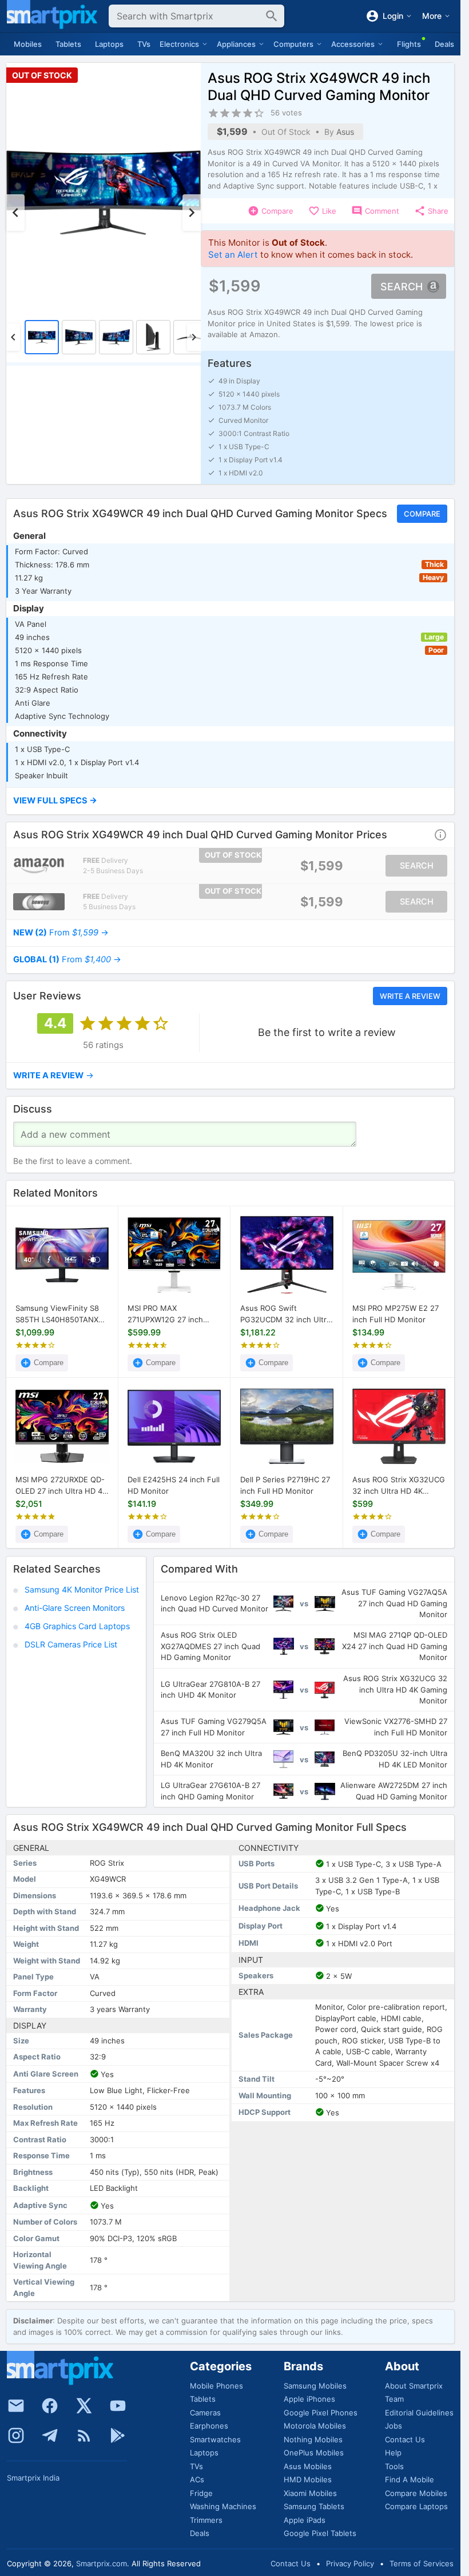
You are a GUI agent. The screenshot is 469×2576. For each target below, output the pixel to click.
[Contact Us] (16, 2406)
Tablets (68, 44)
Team (394, 2399)
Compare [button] (422, 514)
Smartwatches (215, 2439)
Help (393, 2453)
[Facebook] (50, 2406)
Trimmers (206, 2520)
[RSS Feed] (84, 2435)
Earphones (209, 2426)
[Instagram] (16, 2435)
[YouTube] (118, 2406)
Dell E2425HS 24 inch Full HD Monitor (174, 1485)
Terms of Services (422, 2563)
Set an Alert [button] (233, 255)
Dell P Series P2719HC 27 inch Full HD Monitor (285, 1485)
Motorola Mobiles (315, 2426)
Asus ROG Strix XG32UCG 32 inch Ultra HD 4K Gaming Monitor (399, 1486)
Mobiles (28, 44)
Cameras (205, 2413)
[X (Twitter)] (84, 2406)
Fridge (201, 2493)
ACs (197, 2479)
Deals (444, 44)
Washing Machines (223, 2506)
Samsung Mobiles (315, 2386)
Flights (409, 44)
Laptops (109, 44)
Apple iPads (305, 2520)
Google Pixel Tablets (320, 2533)
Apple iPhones (309, 2399)
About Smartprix (414, 2386)
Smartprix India (33, 2478)
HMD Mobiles (308, 2479)
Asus (345, 132)
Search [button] (402, 287)
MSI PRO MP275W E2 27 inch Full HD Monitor (396, 1314)
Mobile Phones (216, 2386)
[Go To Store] (39, 866)
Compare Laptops (416, 2506)
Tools (394, 2466)
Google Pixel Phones (321, 2413)
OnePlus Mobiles (314, 2453)
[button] (230, 801)
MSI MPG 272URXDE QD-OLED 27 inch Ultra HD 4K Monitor (61, 1486)
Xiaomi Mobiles (310, 2493)
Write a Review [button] (410, 996)
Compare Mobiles (416, 2493)
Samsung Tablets (314, 2506)
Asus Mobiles (308, 2466)
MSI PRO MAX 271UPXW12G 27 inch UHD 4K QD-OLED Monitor (165, 1314)
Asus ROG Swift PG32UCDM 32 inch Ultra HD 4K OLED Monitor (285, 1314)
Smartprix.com (102, 2563)
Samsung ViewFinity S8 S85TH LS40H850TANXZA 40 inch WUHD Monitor (62, 1314)
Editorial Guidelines (419, 2413)
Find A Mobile (410, 2479)
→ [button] (61, 933)
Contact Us (405, 2439)
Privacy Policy (350, 2563)
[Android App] (118, 2435)
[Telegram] (50, 2435)
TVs (144, 44)
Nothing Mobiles (313, 2439)
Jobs (394, 2426)
